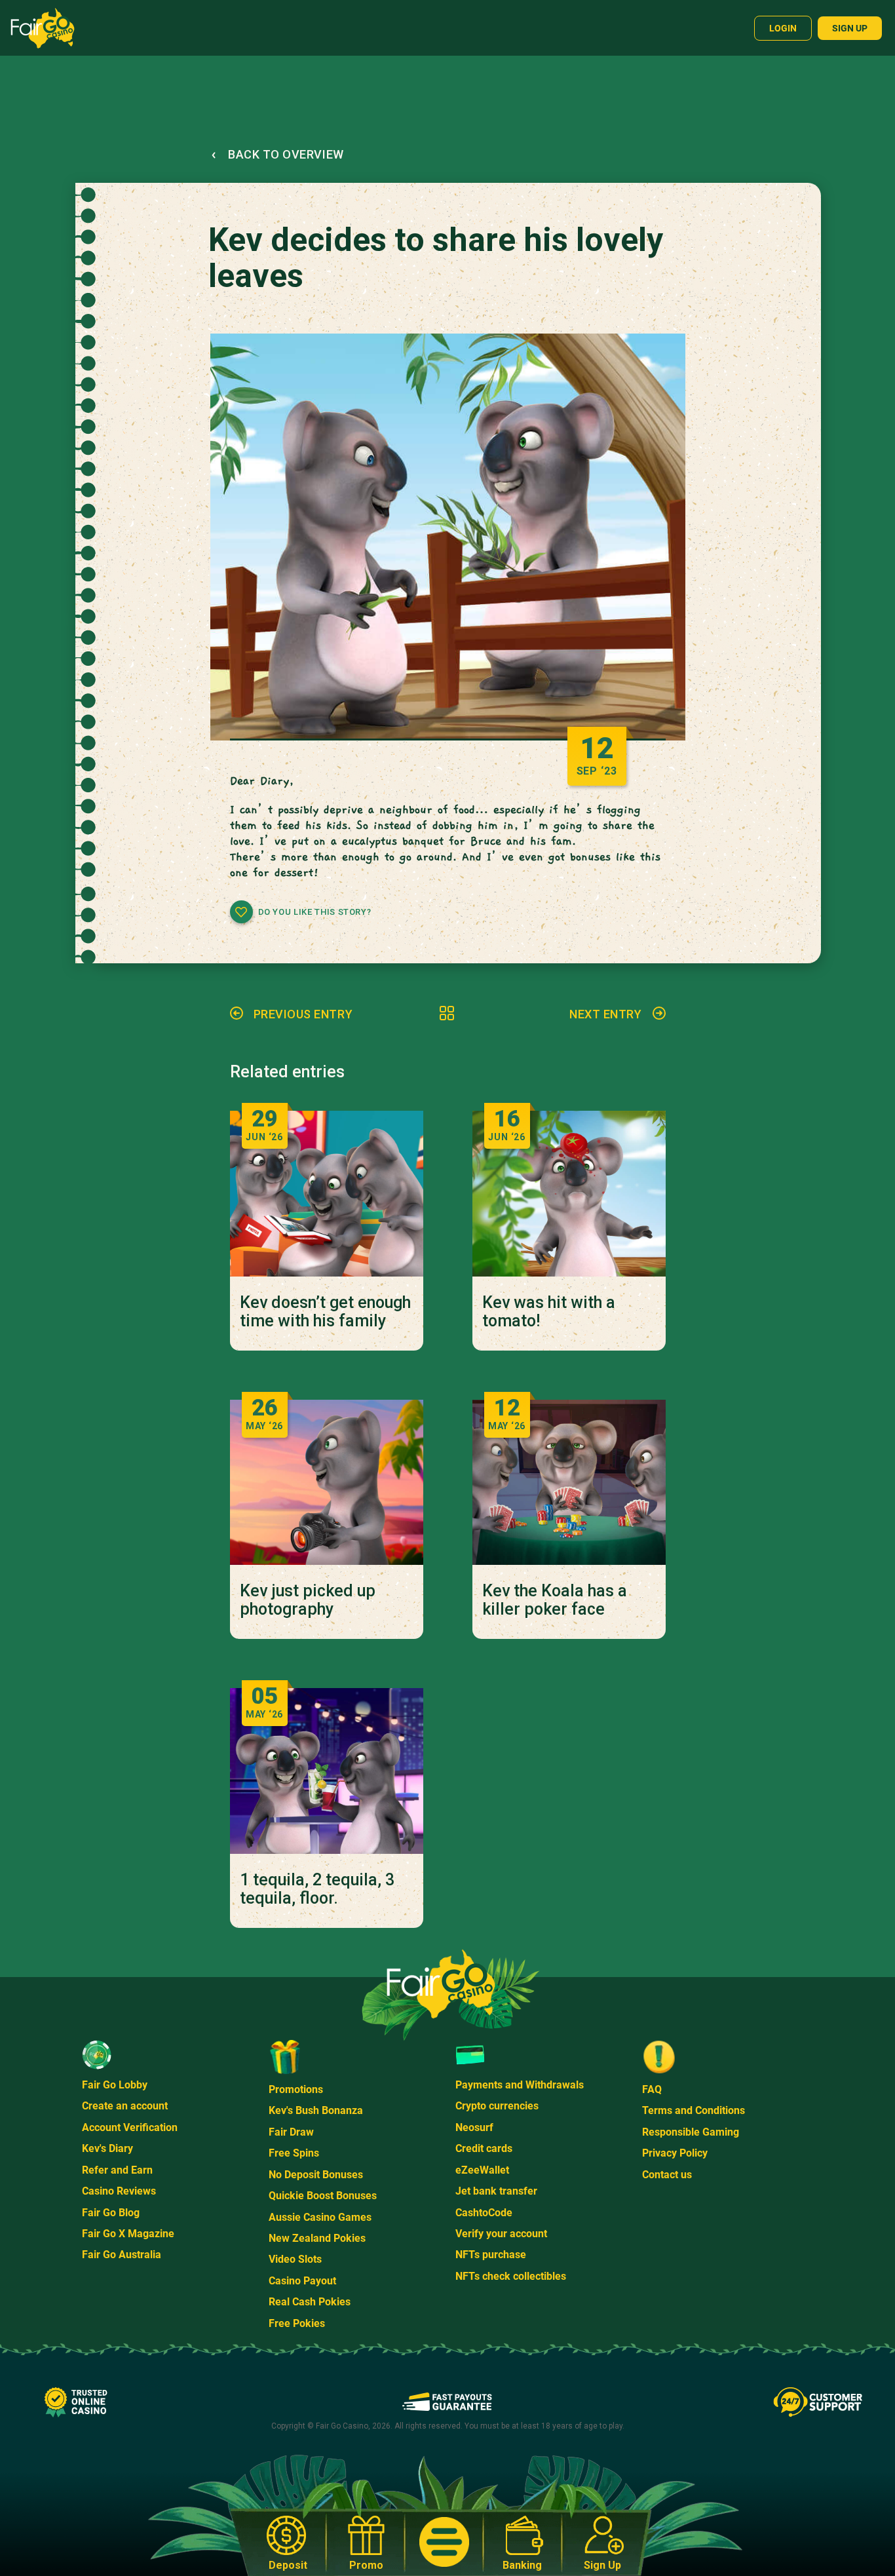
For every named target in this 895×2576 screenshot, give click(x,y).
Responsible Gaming (691, 2132)
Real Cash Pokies (310, 2302)
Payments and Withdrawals (520, 2085)
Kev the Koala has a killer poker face (555, 1600)
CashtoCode (484, 2213)
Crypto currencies (497, 2106)
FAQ (652, 2089)
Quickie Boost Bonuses (323, 2196)
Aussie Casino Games (320, 2217)
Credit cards (484, 2148)
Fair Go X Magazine (128, 2234)
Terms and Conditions (694, 2110)
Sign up (850, 28)
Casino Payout (302, 2281)
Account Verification (130, 2127)
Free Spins (294, 2153)
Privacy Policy (675, 2153)
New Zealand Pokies (317, 2238)
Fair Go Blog (111, 2213)
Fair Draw (291, 2132)
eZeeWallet (482, 2170)
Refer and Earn (117, 2170)
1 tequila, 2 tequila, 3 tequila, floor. (317, 1889)
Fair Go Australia (122, 2255)
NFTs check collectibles (511, 2276)
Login (783, 28)
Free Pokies (297, 2323)
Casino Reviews (119, 2191)
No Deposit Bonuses (316, 2175)
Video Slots (295, 2259)
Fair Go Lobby (115, 2085)
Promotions (296, 2089)
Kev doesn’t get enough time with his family (325, 1312)
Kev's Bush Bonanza (316, 2110)
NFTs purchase (491, 2255)
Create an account (125, 2106)
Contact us (667, 2175)
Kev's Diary (107, 2148)
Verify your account (501, 2234)
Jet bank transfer (496, 2191)
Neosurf (474, 2127)
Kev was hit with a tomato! (549, 1312)
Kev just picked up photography (308, 1600)
